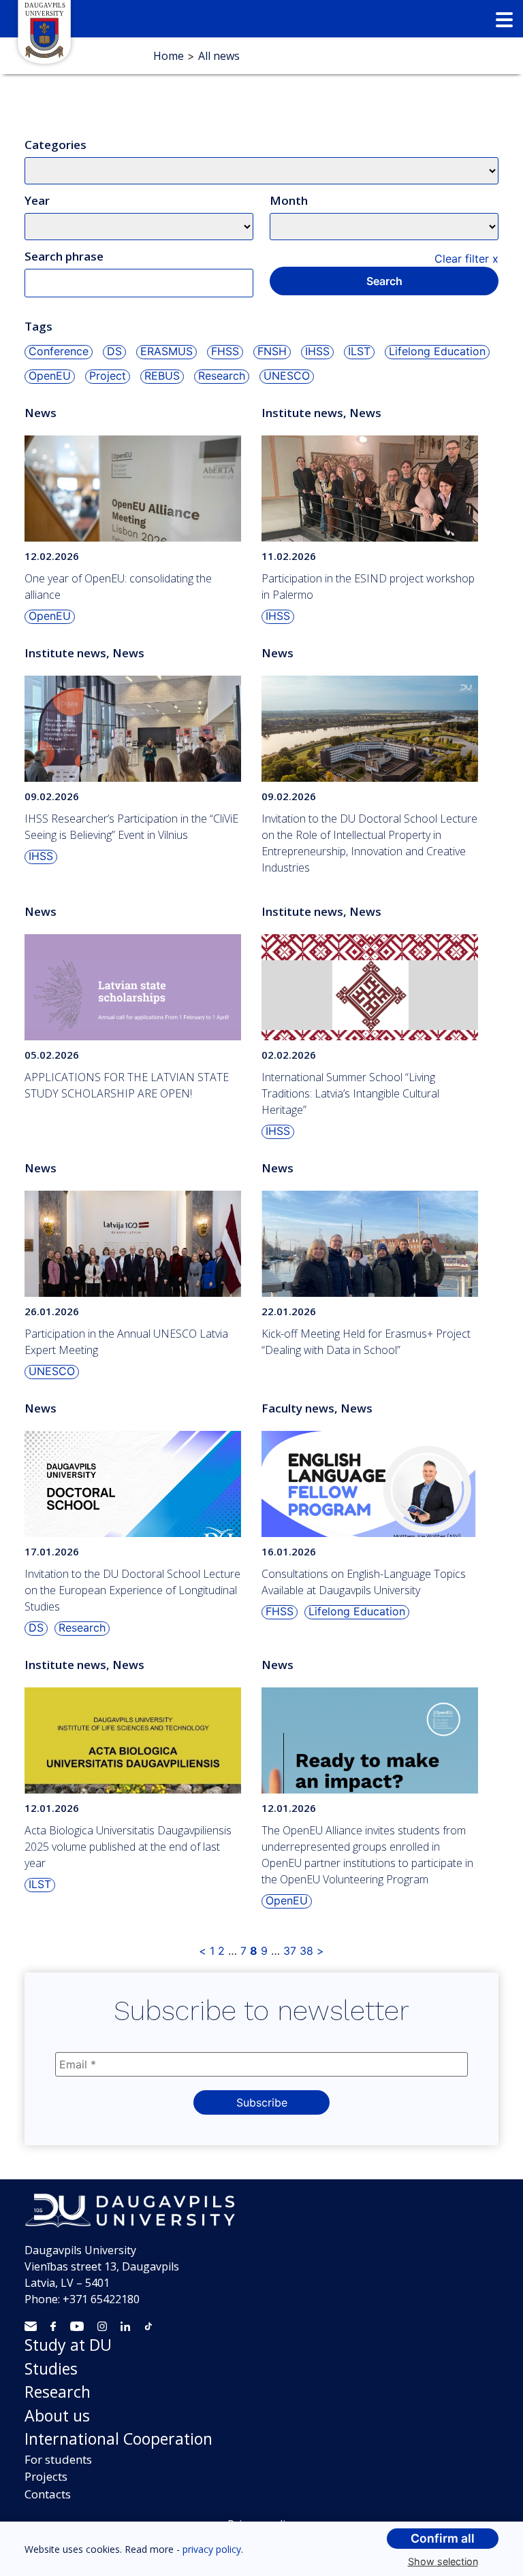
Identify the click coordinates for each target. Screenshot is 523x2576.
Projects (46, 2476)
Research (58, 2392)
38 (306, 1951)
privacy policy (212, 2549)
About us (57, 2415)
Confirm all (443, 2538)
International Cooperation (118, 2439)
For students (58, 2459)
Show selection (443, 2561)
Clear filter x (466, 259)
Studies (51, 2368)
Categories (56, 145)
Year (37, 200)
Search (384, 281)
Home (169, 56)
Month (289, 200)
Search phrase (64, 256)
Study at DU (68, 2345)
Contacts (48, 2494)
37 (290, 1951)
